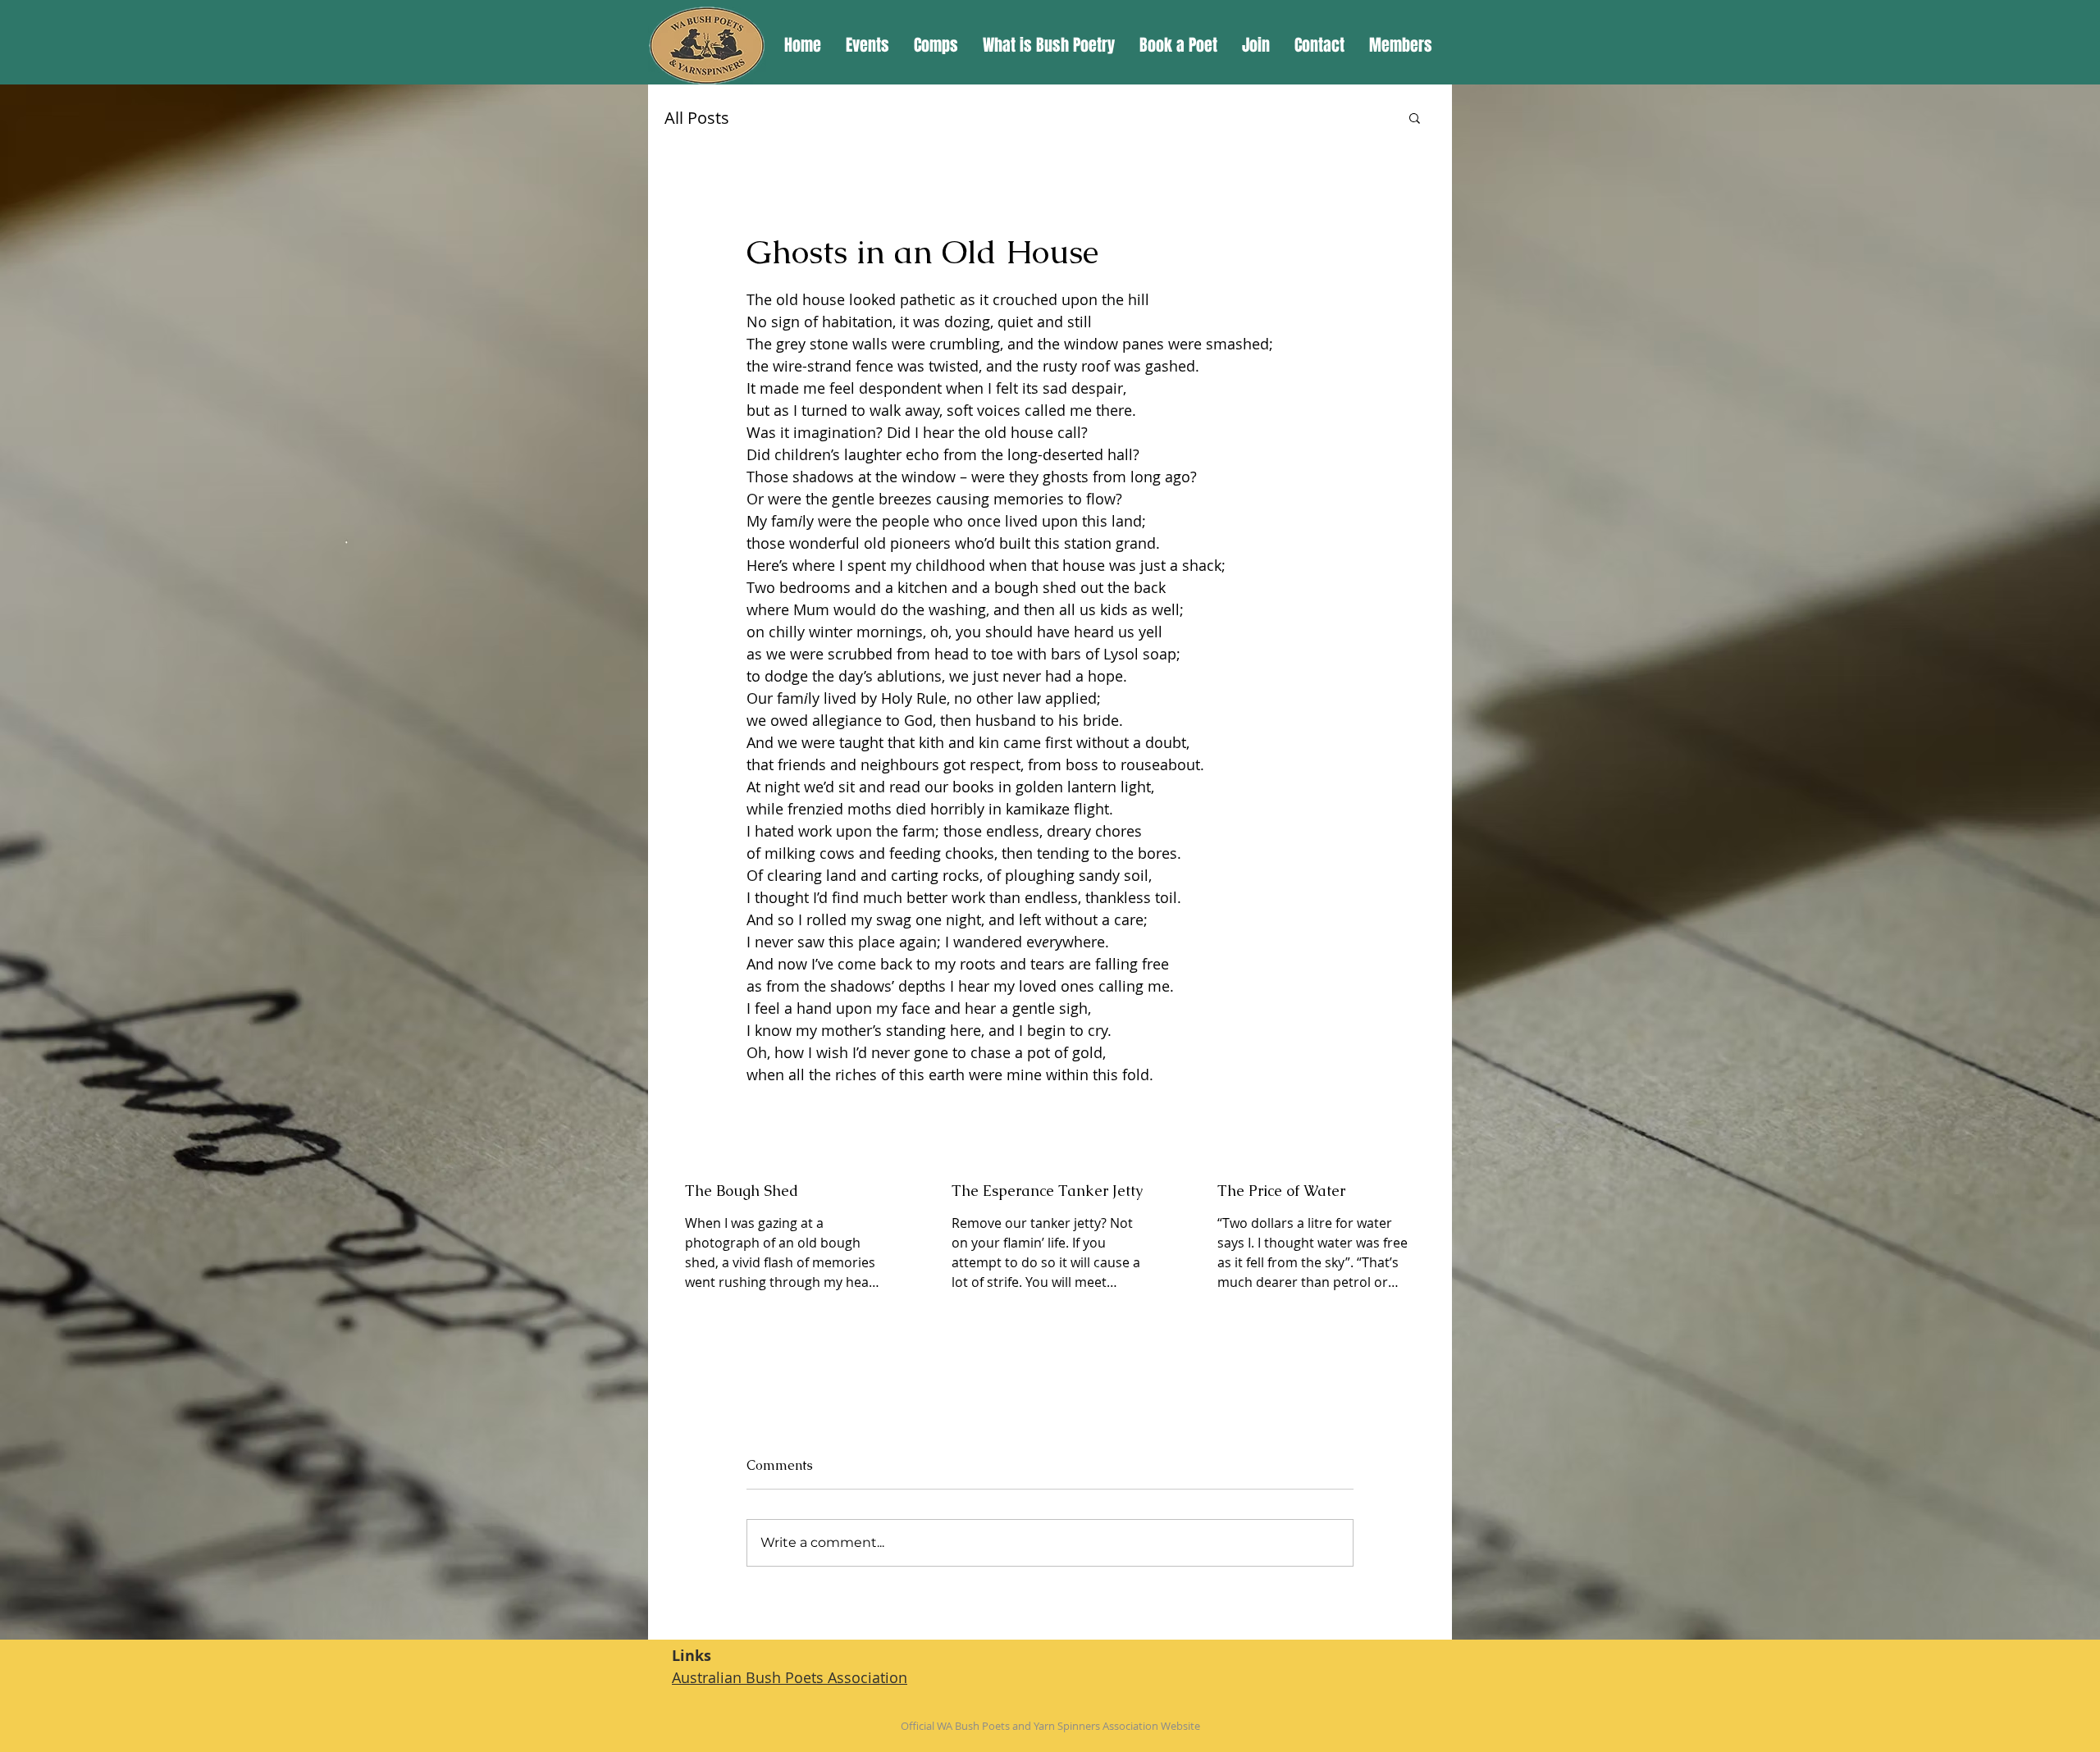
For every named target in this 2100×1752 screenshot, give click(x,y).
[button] (1415, 117)
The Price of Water (1281, 1191)
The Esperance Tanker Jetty (1047, 1191)
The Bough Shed (742, 1191)
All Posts (697, 118)
